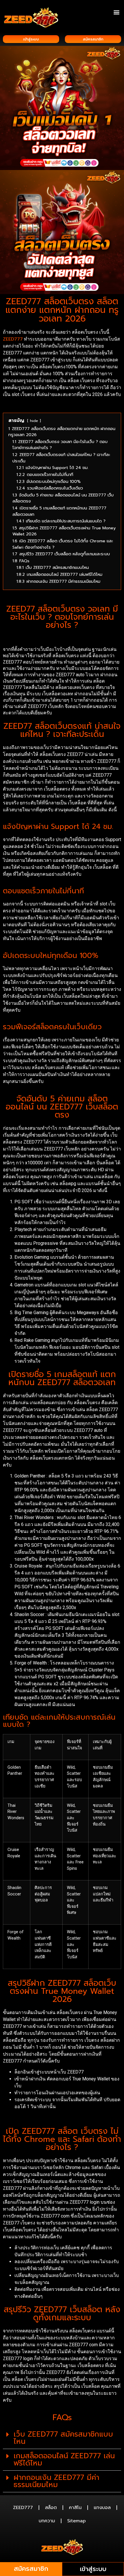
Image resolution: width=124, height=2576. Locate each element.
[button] (116, 12)
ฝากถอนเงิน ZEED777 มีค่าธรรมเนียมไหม (56, 2481)
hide (34, 421)
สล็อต (51, 2508)
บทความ (47, 2521)
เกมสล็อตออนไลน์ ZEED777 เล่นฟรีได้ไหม (64, 2460)
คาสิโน (75, 2508)
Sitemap (76, 2521)
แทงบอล (102, 2508)
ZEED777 (13, 339)
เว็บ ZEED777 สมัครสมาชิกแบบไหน (63, 2438)
